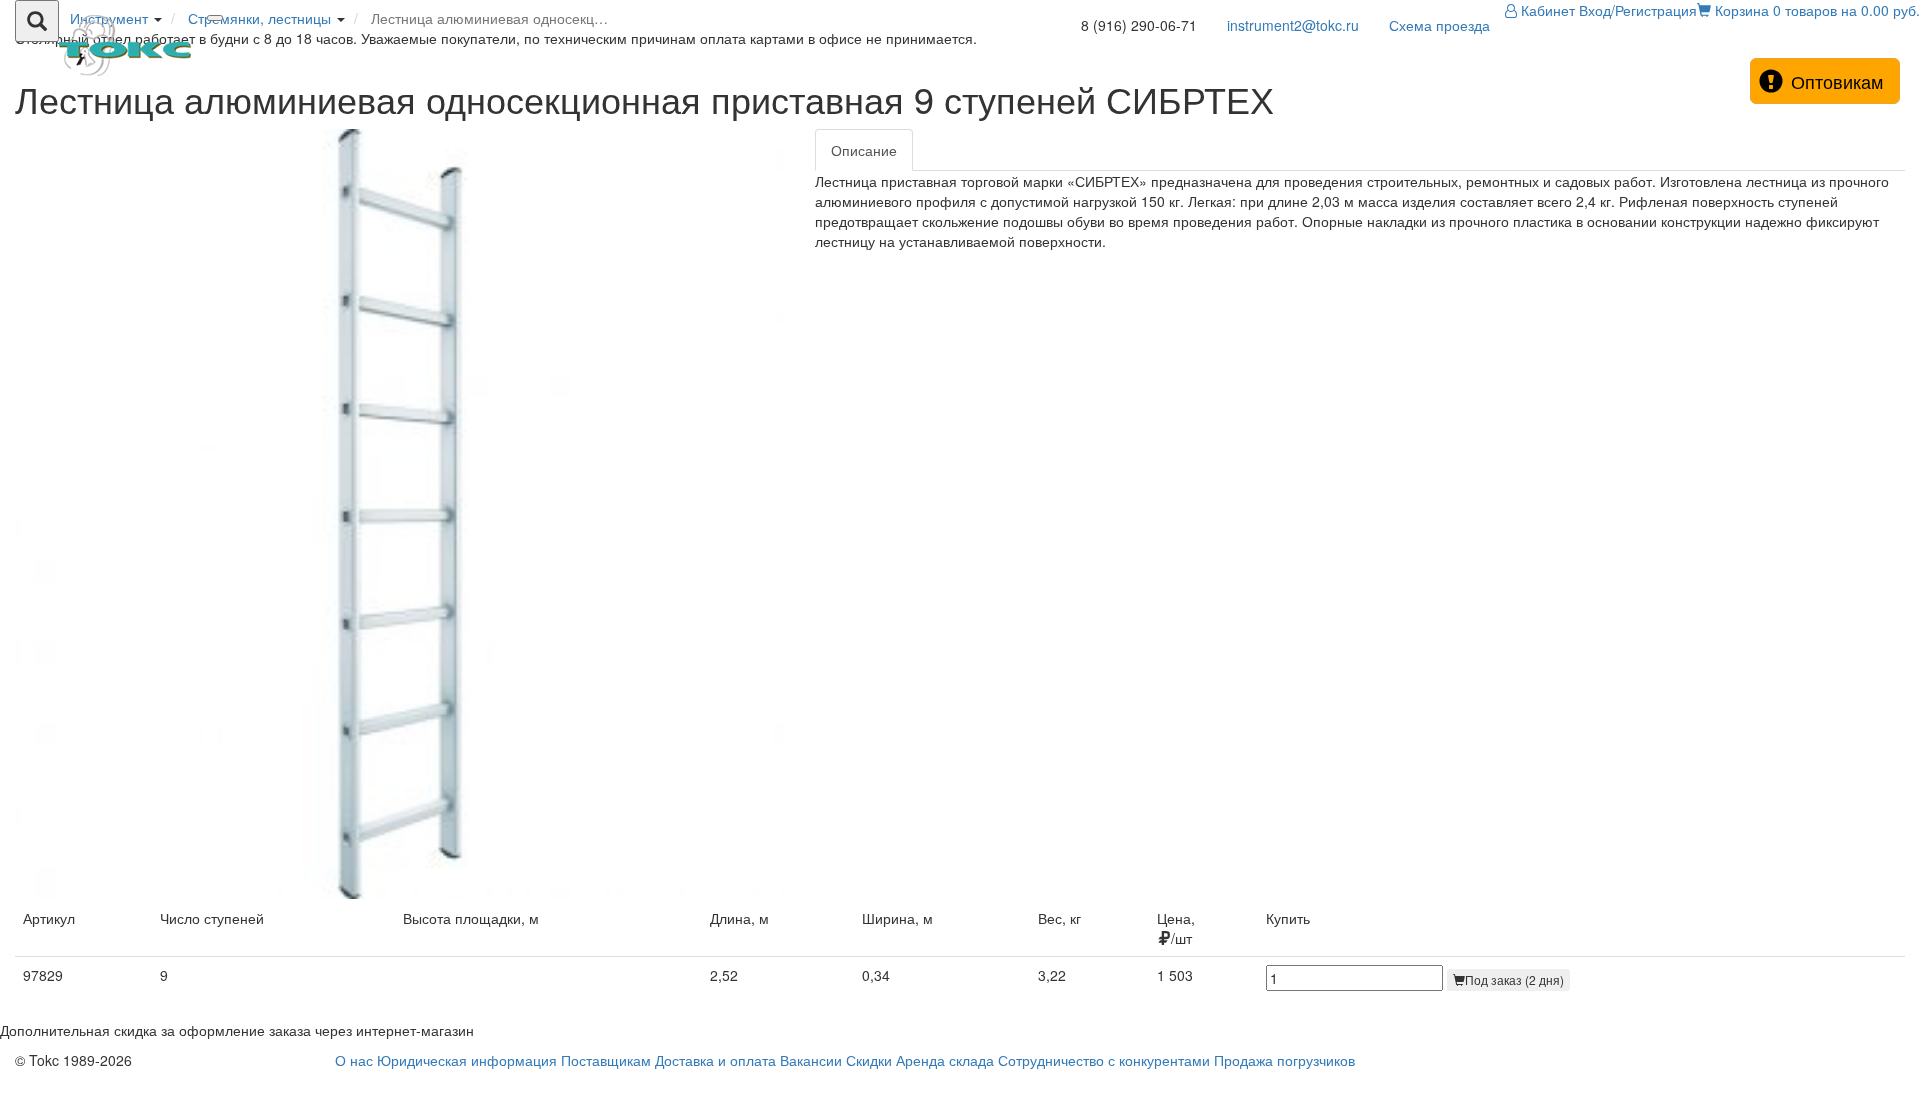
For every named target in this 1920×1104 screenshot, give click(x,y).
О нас (354, 1060)
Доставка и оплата (715, 1060)
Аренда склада (945, 1060)
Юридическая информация (467, 1060)
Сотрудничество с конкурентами (1104, 1060)
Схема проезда (1439, 25)
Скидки (869, 1060)
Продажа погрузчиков (1284, 1060)
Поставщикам (606, 1060)
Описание (864, 150)
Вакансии (811, 1060)
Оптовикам (1837, 81)
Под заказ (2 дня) (1514, 979)
